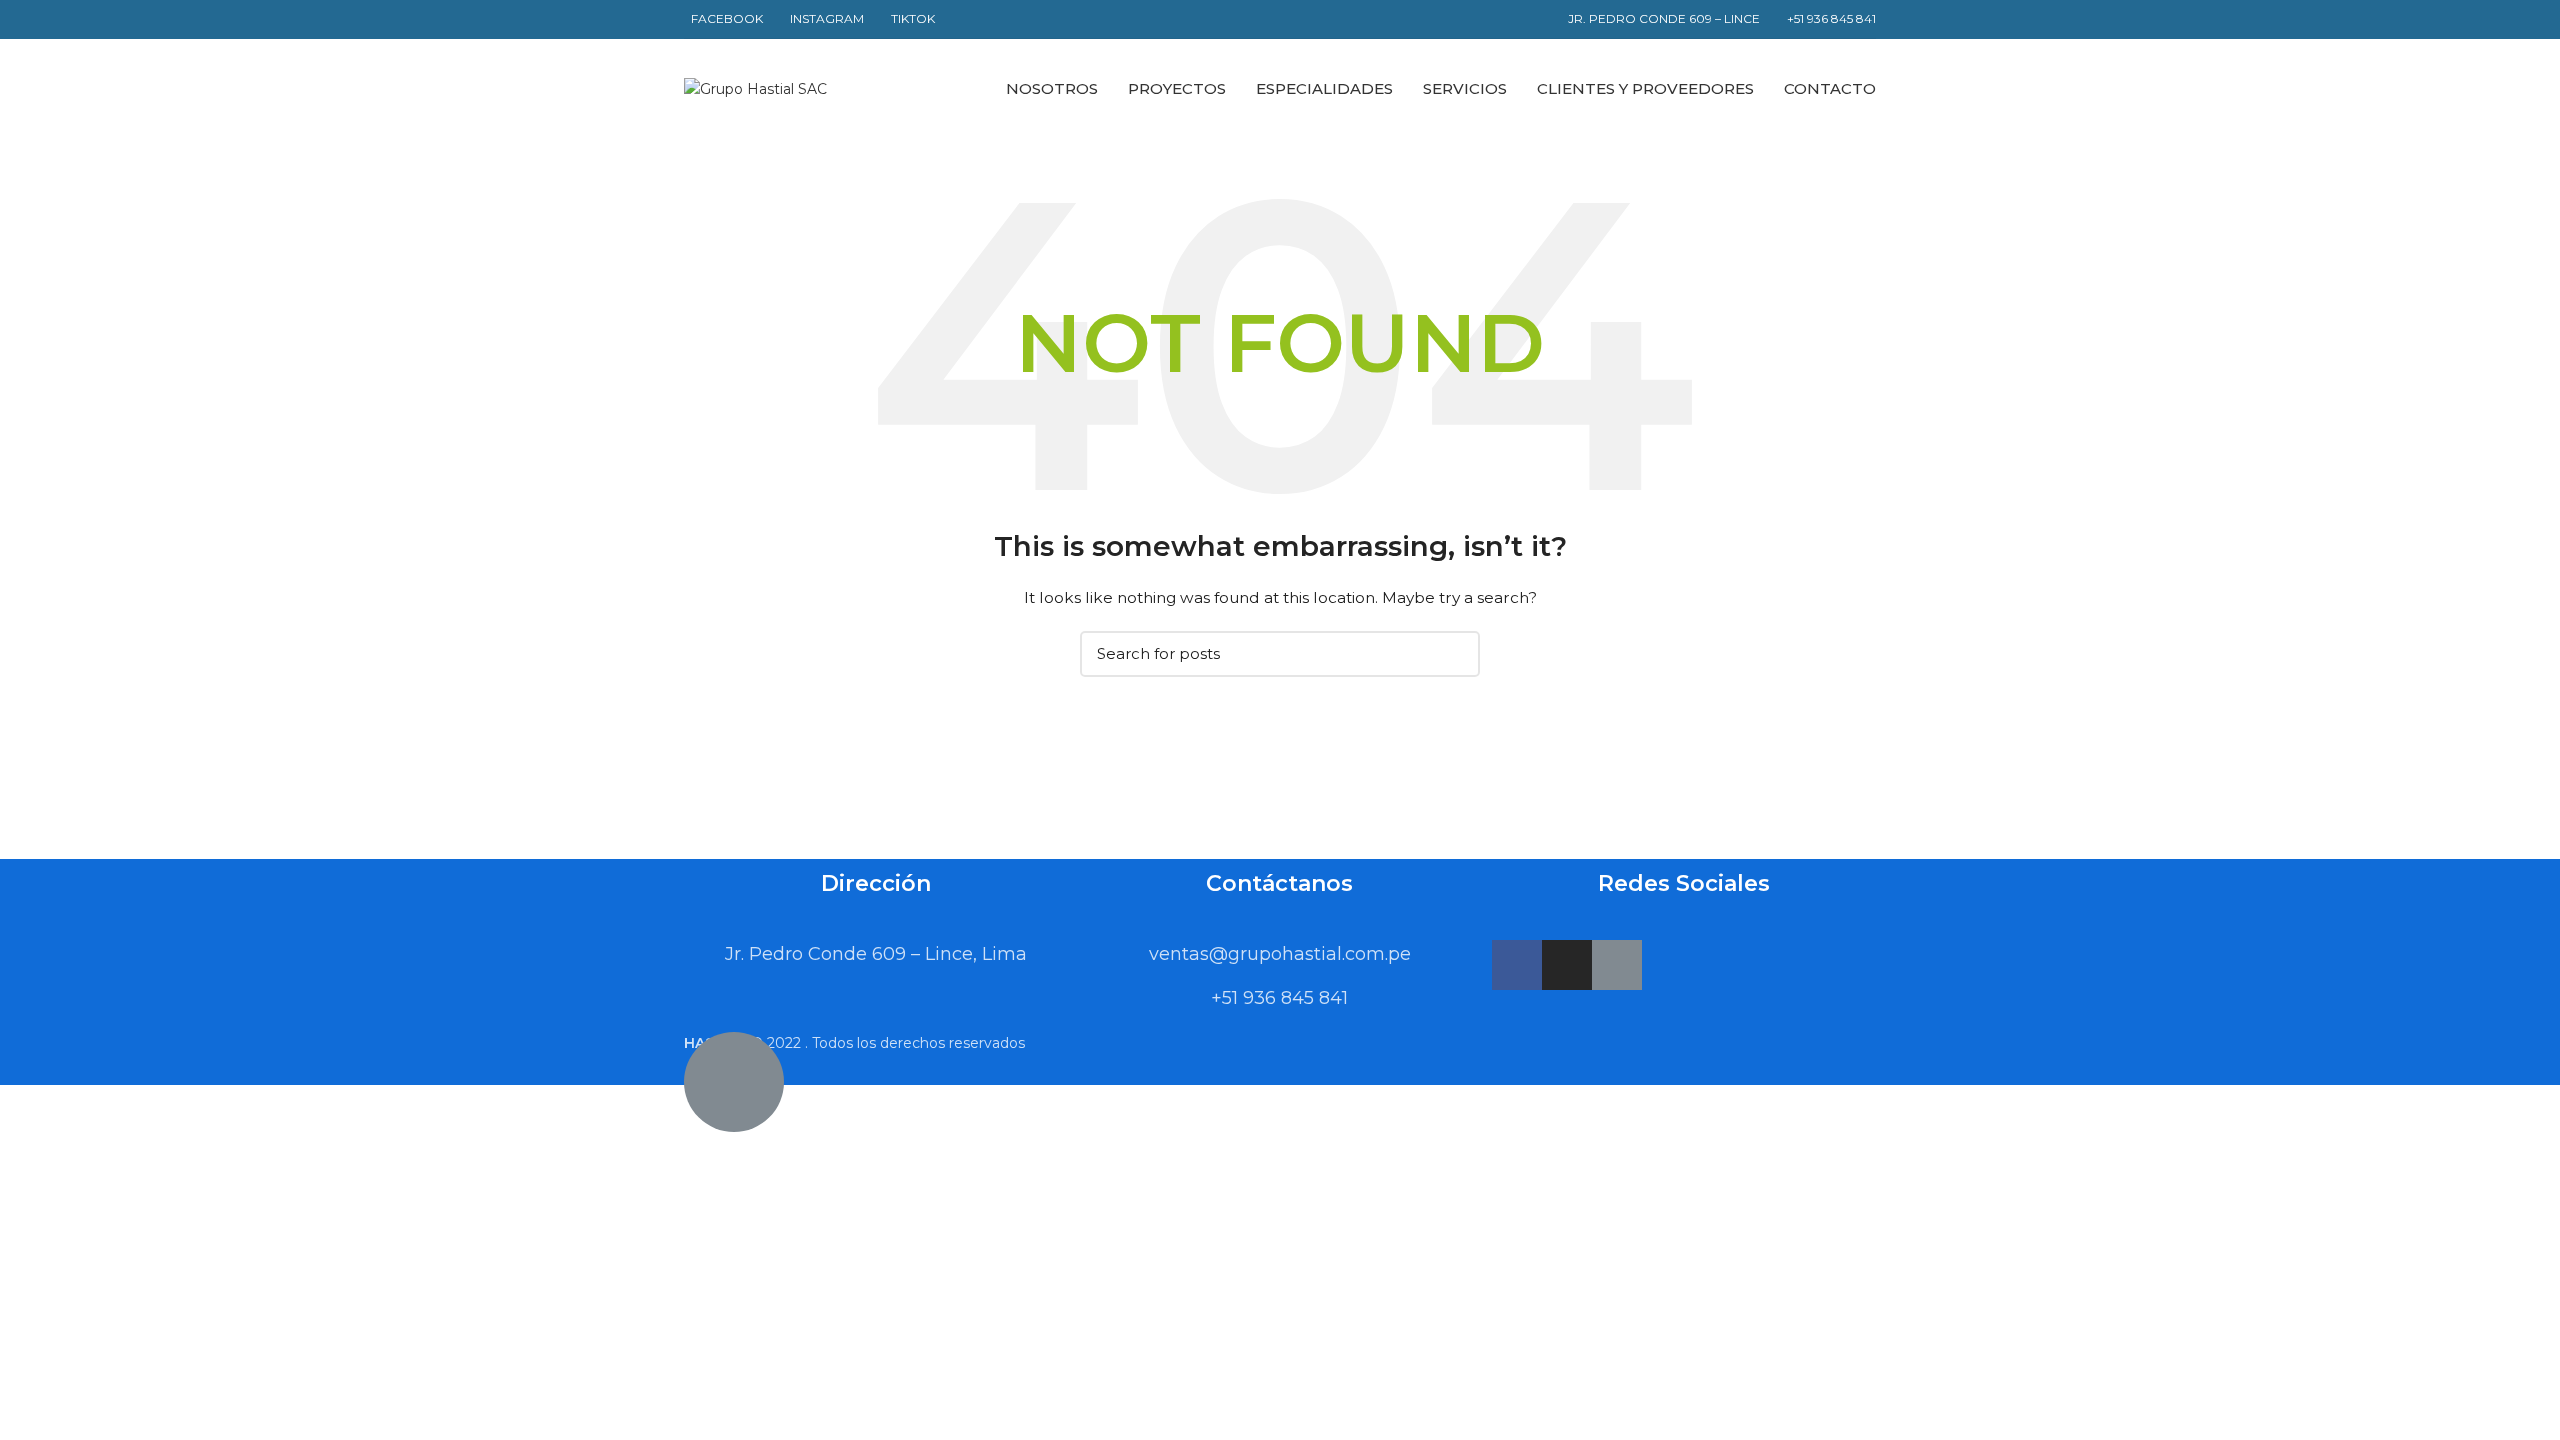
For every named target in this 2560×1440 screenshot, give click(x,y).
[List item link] (1280, 954)
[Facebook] (1517, 965)
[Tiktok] (1617, 965)
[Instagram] (1567, 965)
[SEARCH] (1453, 654)
